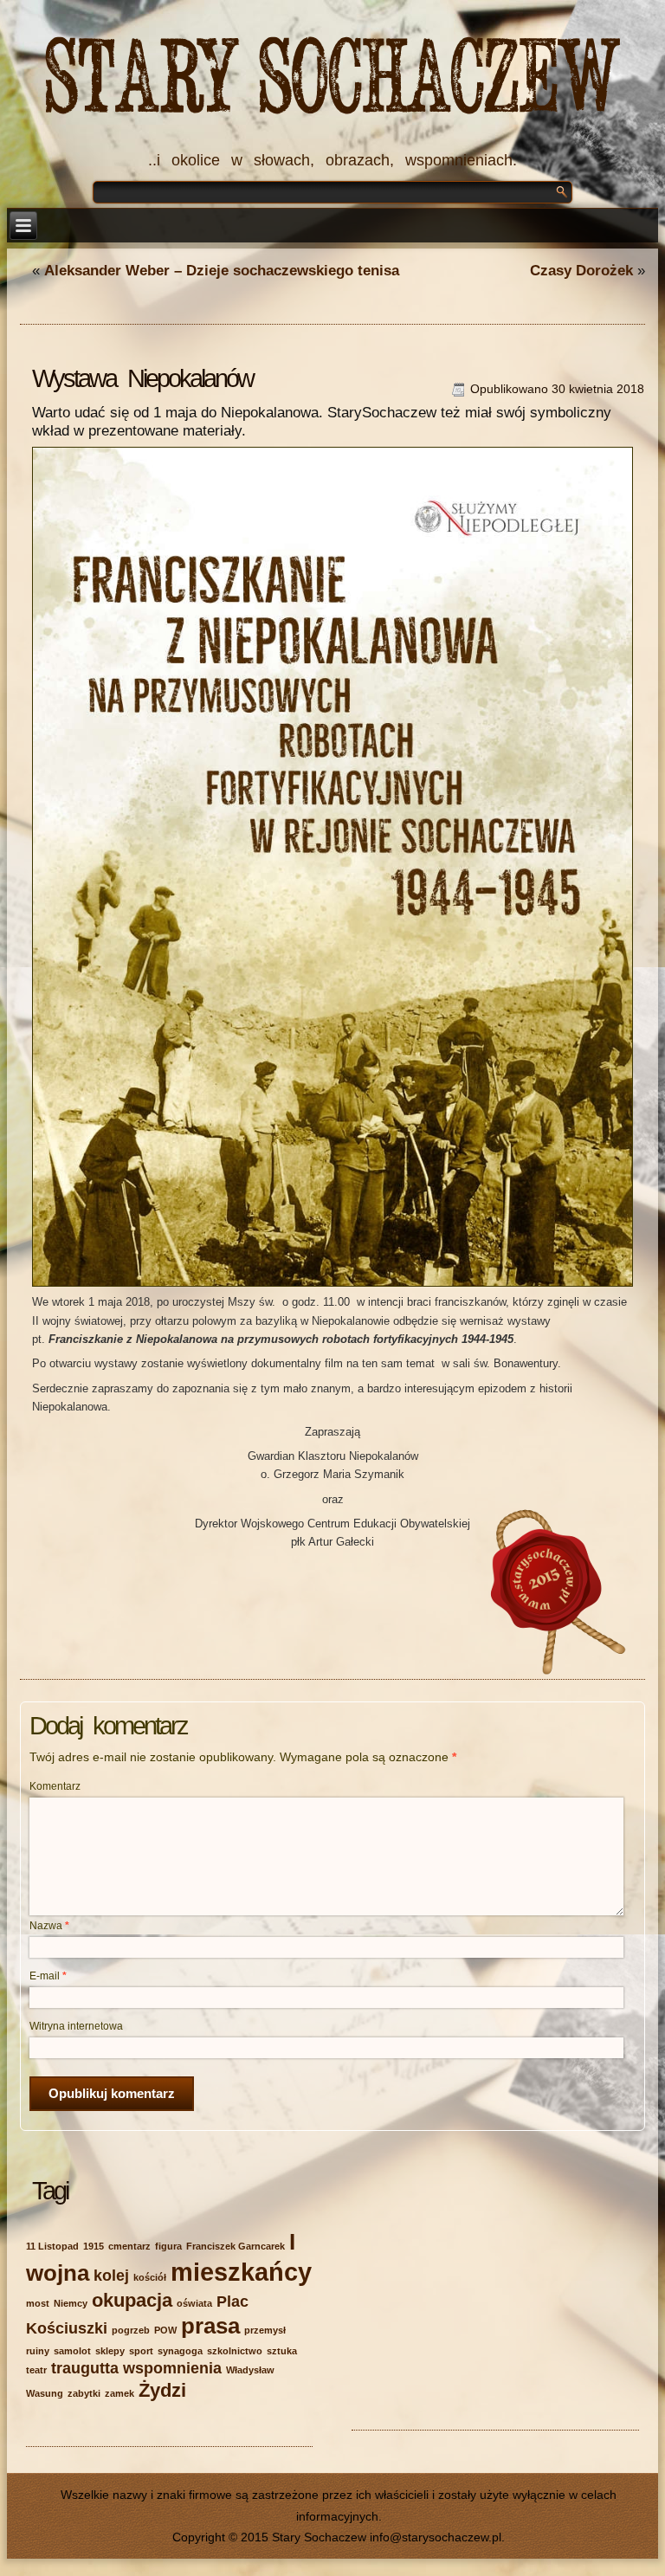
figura (168, 2246)
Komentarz (55, 1786)
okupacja (132, 2300)
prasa (210, 2326)
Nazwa (49, 1926)
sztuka (282, 2351)
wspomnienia (172, 2368)
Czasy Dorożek (581, 271)
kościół (150, 2277)
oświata (194, 2303)
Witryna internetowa (76, 2026)
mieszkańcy (241, 2272)
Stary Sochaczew (333, 79)
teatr (36, 2370)
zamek (119, 2393)
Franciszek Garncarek (236, 2246)
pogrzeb (131, 2330)
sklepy (110, 2351)
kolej (111, 2276)
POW (165, 2330)
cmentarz (129, 2246)
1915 (94, 2246)
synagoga (180, 2351)
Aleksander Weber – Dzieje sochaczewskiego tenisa (222, 271)
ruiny (38, 2351)
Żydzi (162, 2390)
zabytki (84, 2393)
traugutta (85, 2368)
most (38, 2303)
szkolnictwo (235, 2351)
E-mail (48, 1976)
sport (141, 2351)
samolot (72, 2351)
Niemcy (71, 2303)
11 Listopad (52, 2246)
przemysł (265, 2330)
